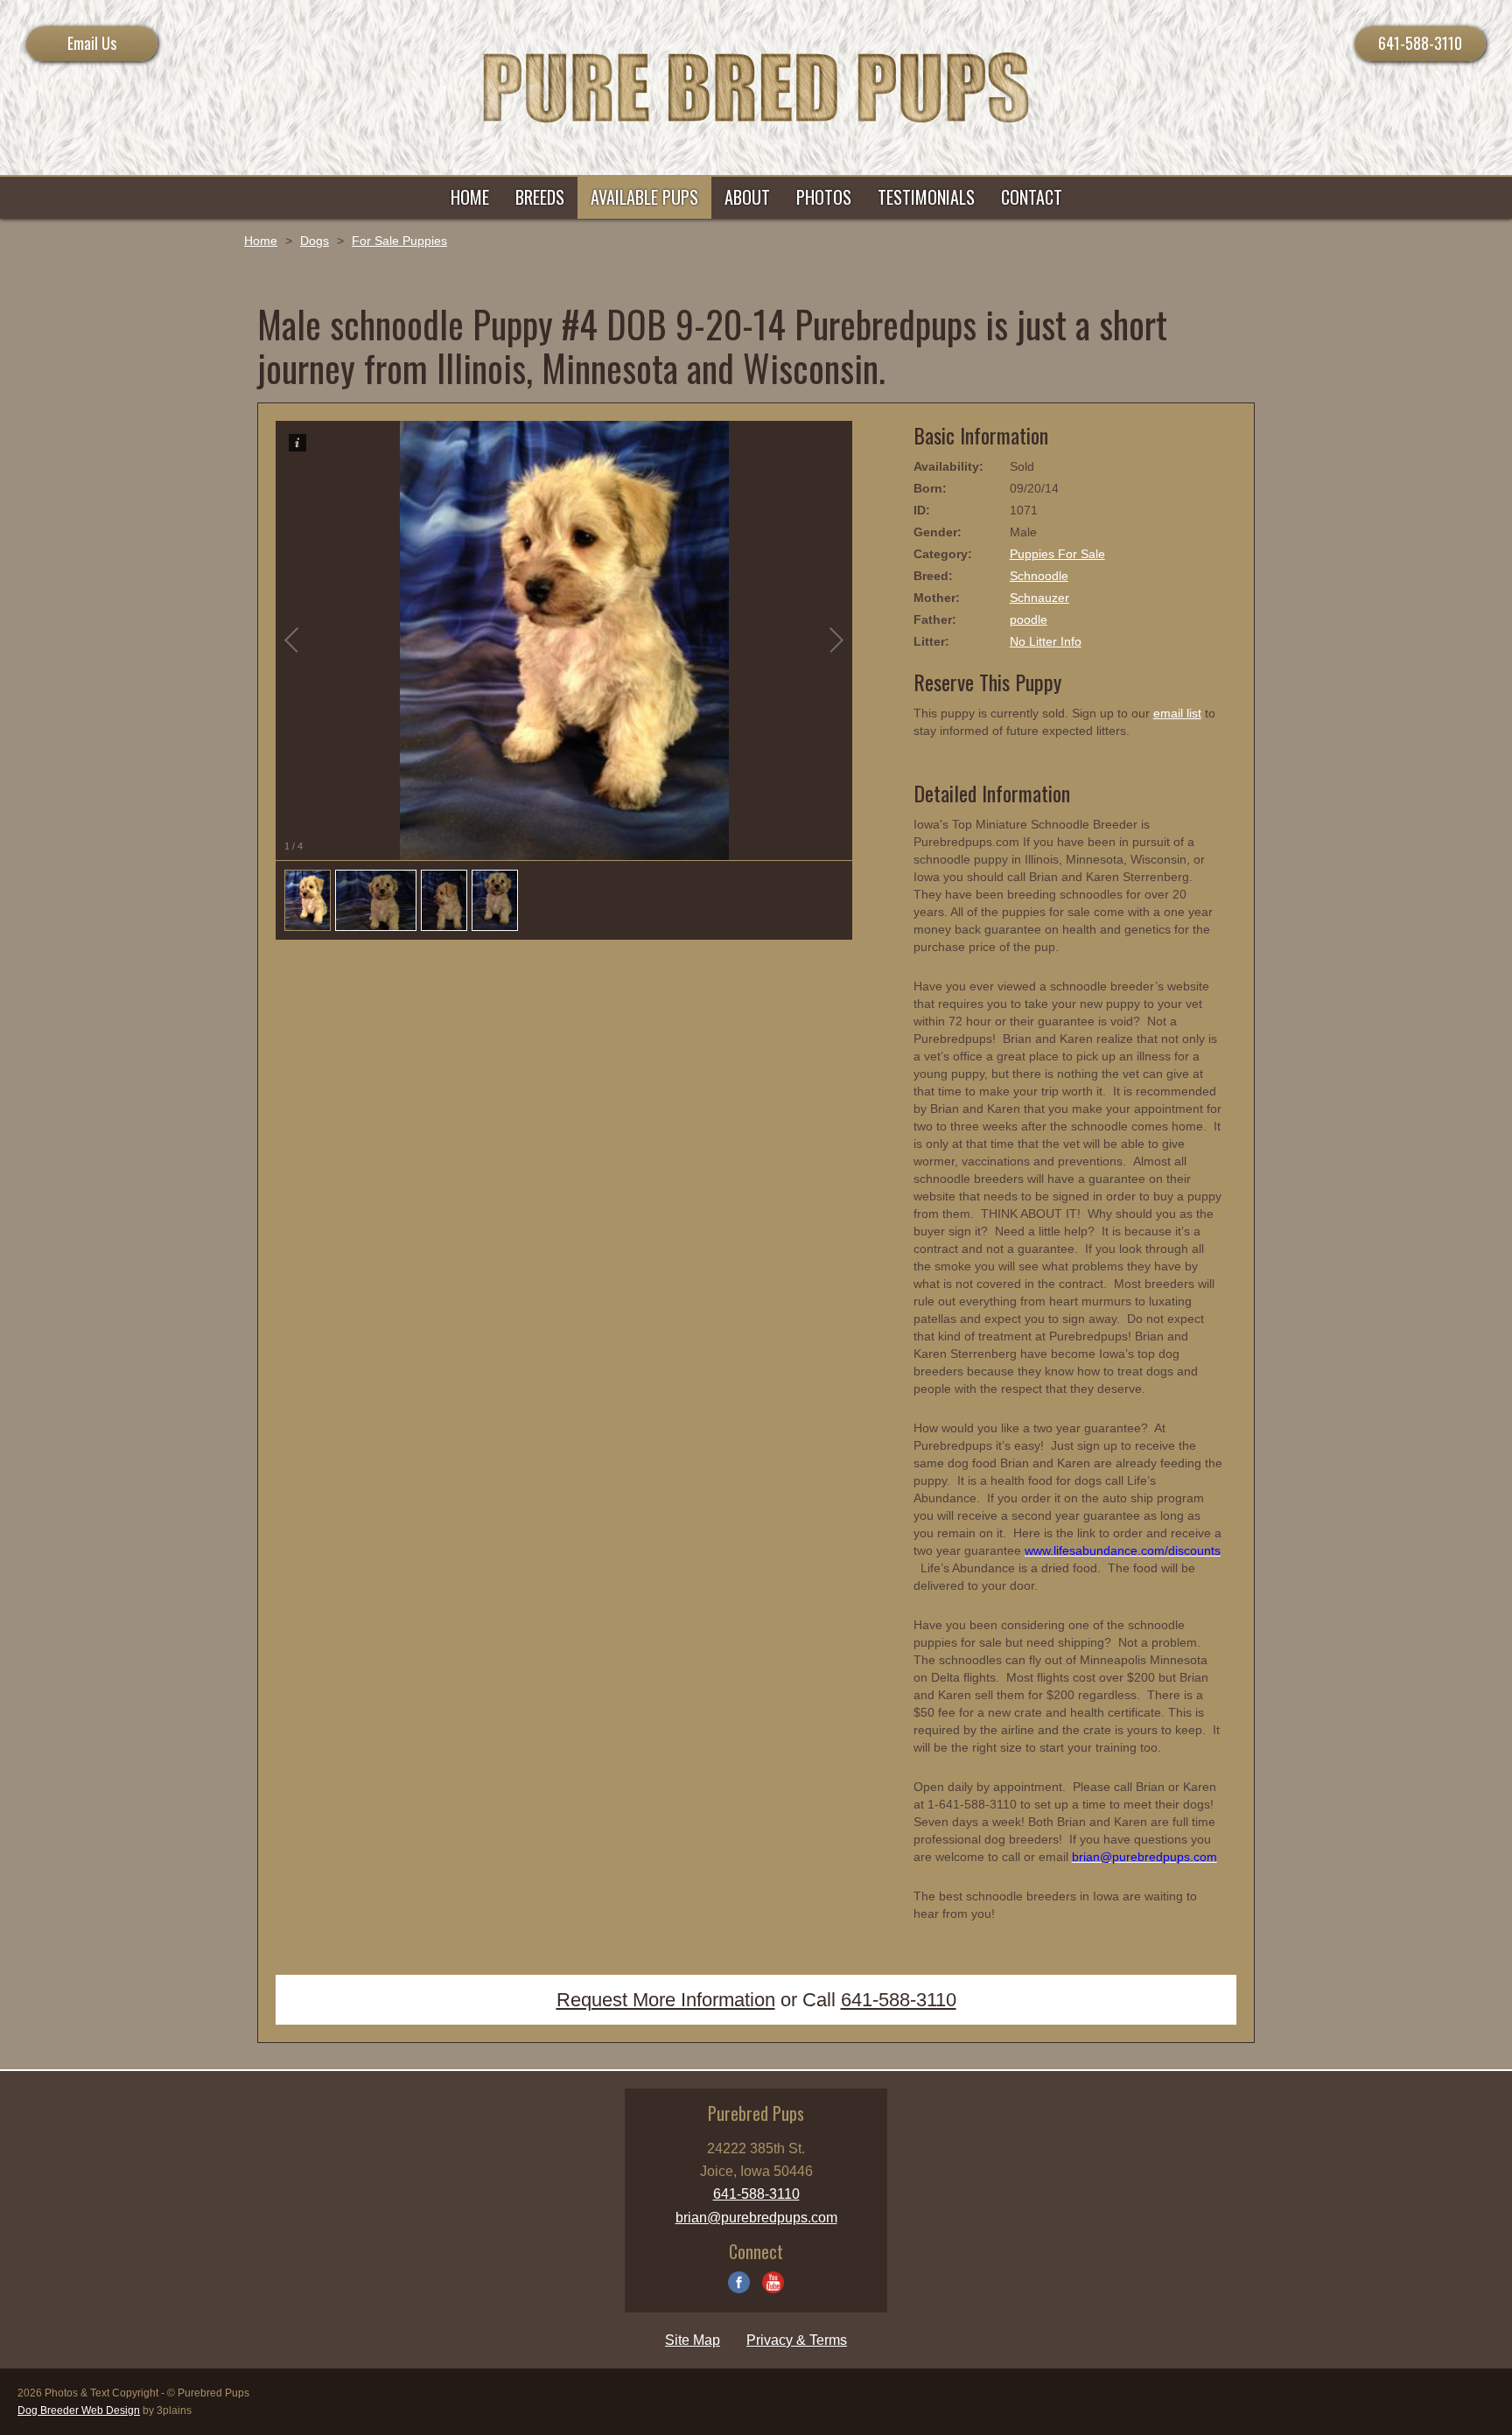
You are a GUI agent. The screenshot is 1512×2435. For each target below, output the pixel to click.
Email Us (92, 43)
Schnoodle (1039, 576)
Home (261, 241)
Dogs (315, 241)
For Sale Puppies (399, 241)
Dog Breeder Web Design (79, 2411)
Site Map (693, 2340)
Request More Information (666, 2000)
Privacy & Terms (797, 2340)
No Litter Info (1046, 641)
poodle (1029, 619)
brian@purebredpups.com (756, 2218)
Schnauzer (1039, 598)
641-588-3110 (1420, 43)
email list (1177, 713)
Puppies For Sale (1057, 554)
